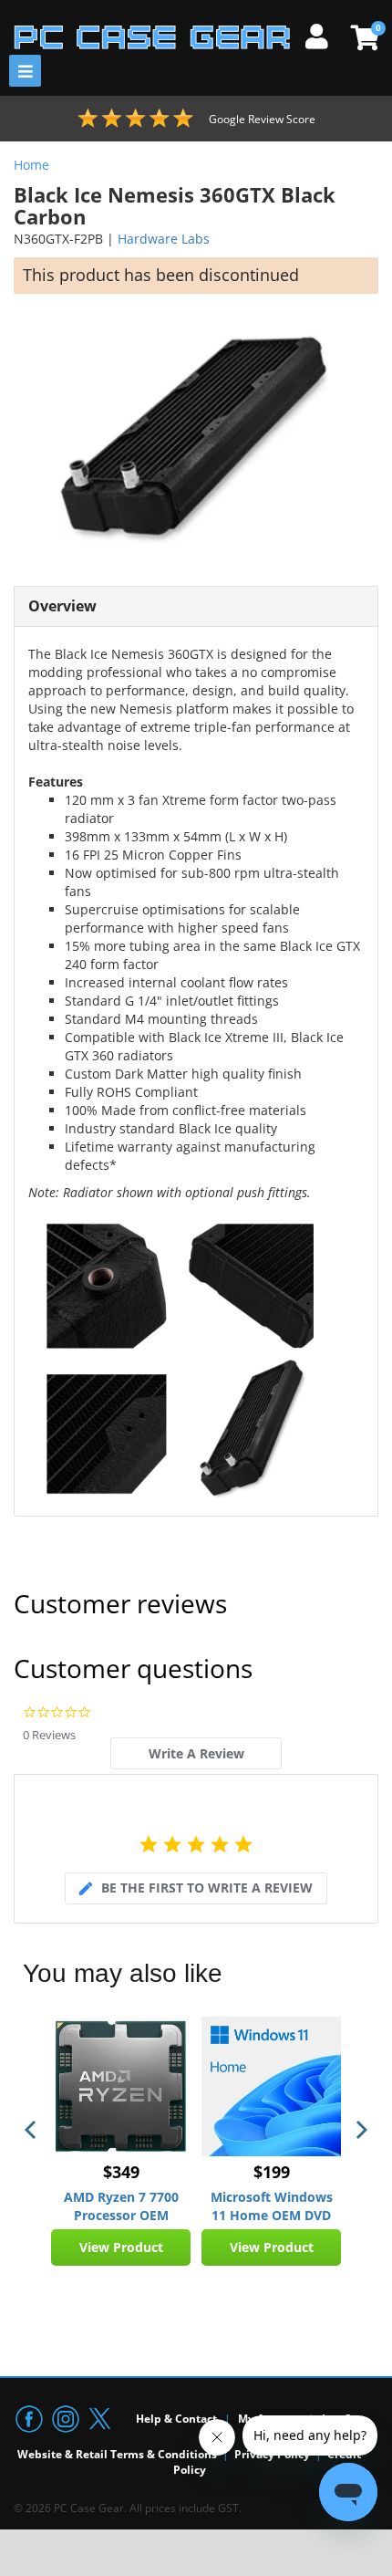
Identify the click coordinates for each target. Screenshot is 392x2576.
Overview (62, 606)
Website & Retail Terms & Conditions (117, 2454)
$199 (272, 2172)
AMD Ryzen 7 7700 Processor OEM (121, 2206)
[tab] (196, 1753)
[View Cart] (362, 37)
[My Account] (324, 34)
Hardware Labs (164, 239)
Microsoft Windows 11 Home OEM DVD (272, 2206)
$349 (121, 2172)
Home (31, 165)
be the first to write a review (207, 1888)
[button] (32, 2130)
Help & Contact (176, 2419)
